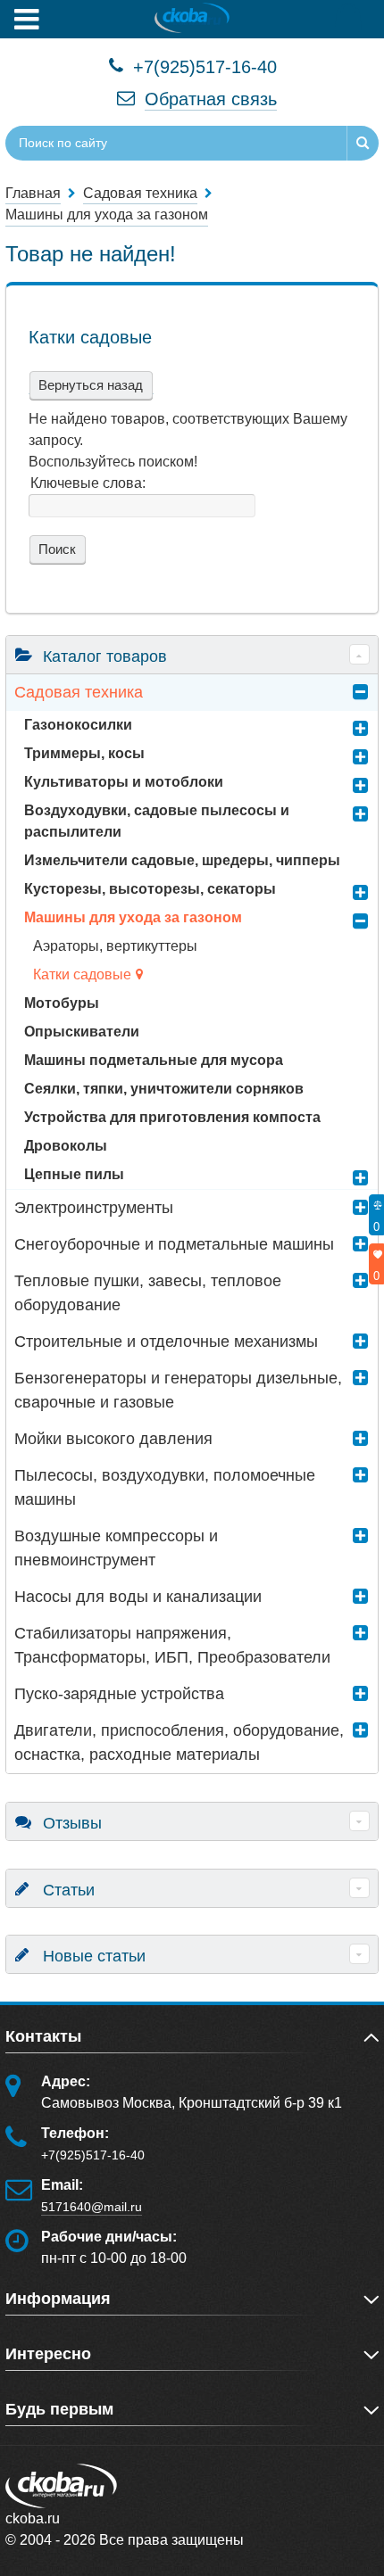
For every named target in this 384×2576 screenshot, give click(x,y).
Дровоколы (66, 1146)
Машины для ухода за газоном (133, 917)
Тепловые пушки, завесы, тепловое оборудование (148, 1293)
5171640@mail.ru (92, 2207)
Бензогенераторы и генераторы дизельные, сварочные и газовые (178, 1390)
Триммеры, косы (84, 753)
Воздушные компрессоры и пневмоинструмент (116, 1548)
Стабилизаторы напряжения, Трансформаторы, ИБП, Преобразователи (172, 1645)
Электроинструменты (94, 1208)
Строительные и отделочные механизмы (166, 1342)
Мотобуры (62, 1003)
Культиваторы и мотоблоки (124, 782)
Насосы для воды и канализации (138, 1597)
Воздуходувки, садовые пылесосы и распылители (157, 821)
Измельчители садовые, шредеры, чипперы (182, 860)
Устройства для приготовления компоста (172, 1117)
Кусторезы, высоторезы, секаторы (150, 889)
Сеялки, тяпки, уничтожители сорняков (164, 1089)
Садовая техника (79, 692)
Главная (33, 193)
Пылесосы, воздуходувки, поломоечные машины (165, 1487)
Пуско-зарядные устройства (119, 1694)
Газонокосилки (78, 725)
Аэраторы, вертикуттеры (115, 946)
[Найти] (363, 143)
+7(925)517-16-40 (202, 67)
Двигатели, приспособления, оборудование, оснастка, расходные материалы (179, 1742)
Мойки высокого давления (113, 1439)
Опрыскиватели (82, 1032)
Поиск (55, 549)
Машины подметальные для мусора (154, 1060)
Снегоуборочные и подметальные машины (174, 1244)
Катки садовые (82, 974)
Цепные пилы (74, 1174)
